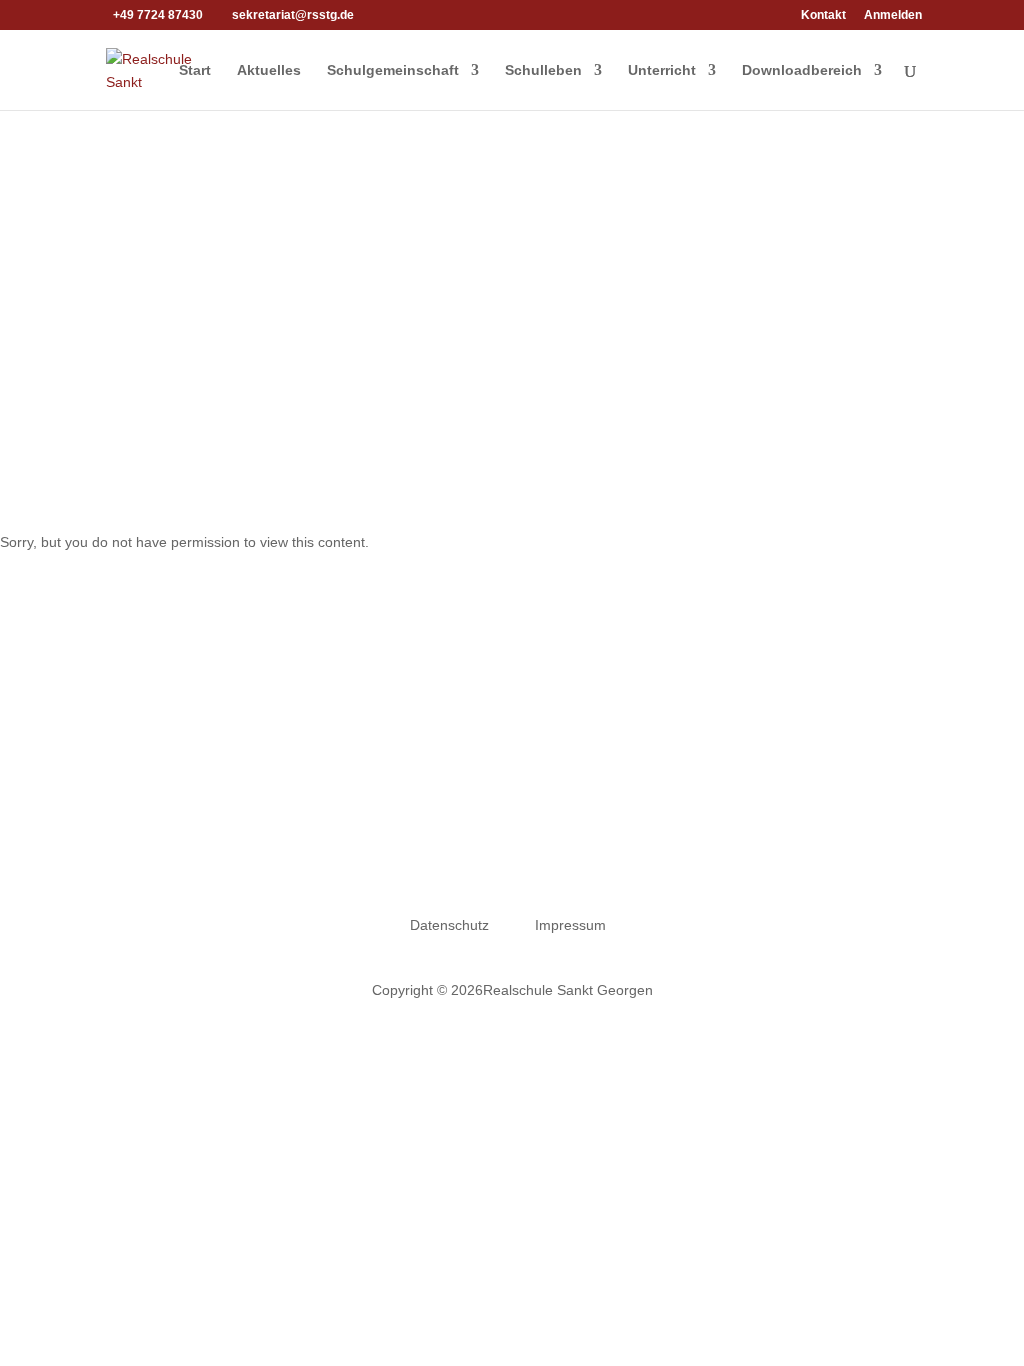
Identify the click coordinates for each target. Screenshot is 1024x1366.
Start (195, 70)
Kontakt (823, 15)
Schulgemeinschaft (393, 70)
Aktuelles (269, 70)
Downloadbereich (802, 70)
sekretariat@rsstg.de (536, 850)
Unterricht (662, 70)
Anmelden (893, 15)
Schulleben (543, 70)
